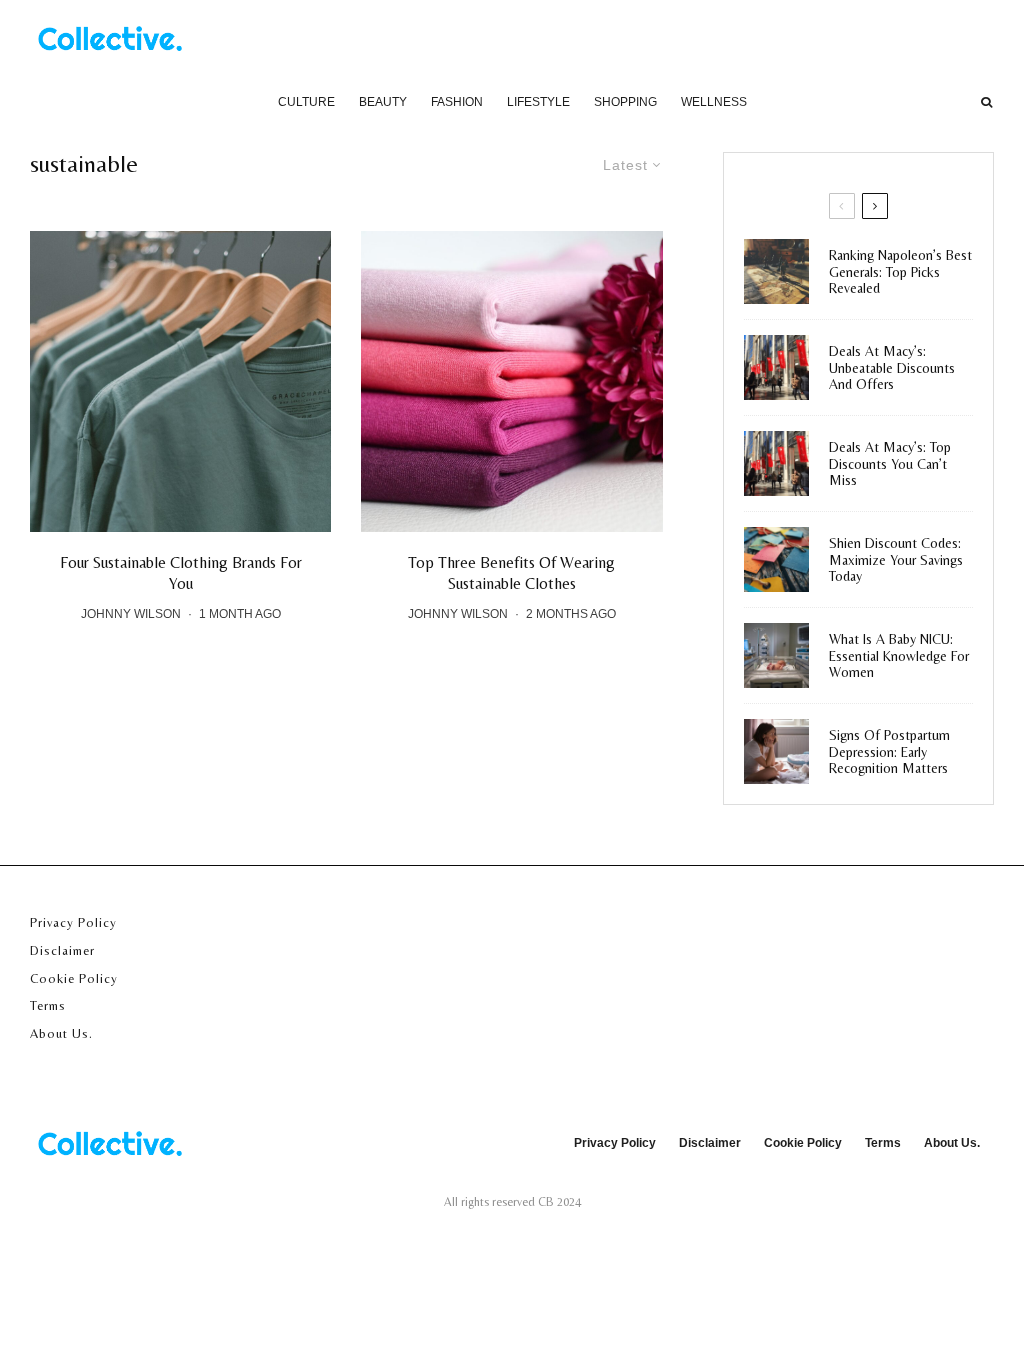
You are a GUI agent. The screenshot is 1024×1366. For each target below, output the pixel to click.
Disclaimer (62, 950)
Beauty (383, 102)
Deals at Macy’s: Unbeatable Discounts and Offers (892, 368)
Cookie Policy (74, 978)
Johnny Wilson (131, 614)
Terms (48, 1005)
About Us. (61, 1033)
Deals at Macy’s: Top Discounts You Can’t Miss (890, 464)
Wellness (714, 102)
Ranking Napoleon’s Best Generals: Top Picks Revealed (900, 272)
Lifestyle (538, 102)
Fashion (457, 102)
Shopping (625, 102)
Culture (306, 102)
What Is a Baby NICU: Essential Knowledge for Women (899, 656)
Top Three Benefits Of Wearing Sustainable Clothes (511, 573)
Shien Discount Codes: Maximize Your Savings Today (896, 560)
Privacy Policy (73, 922)
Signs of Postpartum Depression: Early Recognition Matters (889, 752)
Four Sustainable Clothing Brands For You (181, 573)
